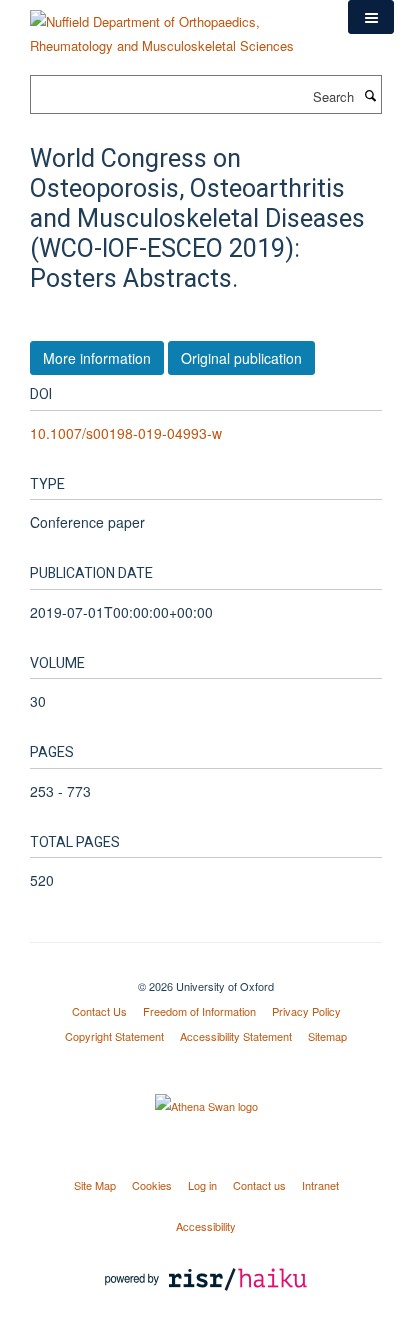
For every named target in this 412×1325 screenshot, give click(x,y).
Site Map (95, 1185)
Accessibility (206, 1226)
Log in (202, 1185)
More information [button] (97, 358)
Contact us (259, 1185)
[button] (371, 17)
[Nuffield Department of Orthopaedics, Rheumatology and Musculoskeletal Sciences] (174, 26)
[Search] (370, 95)
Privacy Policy (306, 1011)
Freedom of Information (199, 1011)
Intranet (320, 1185)
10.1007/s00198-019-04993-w (126, 433)
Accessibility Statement (236, 1036)
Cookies (152, 1185)
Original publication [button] (241, 358)
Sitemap (327, 1036)
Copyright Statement (114, 1036)
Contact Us (99, 1011)
